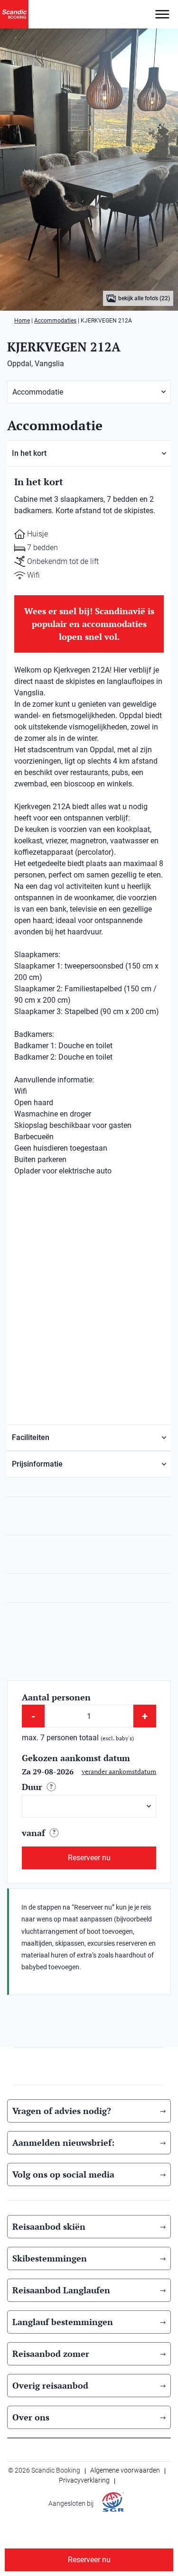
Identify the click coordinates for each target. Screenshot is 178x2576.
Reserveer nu (89, 1858)
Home (22, 321)
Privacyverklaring (84, 2480)
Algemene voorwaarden (125, 2470)
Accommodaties (55, 321)
